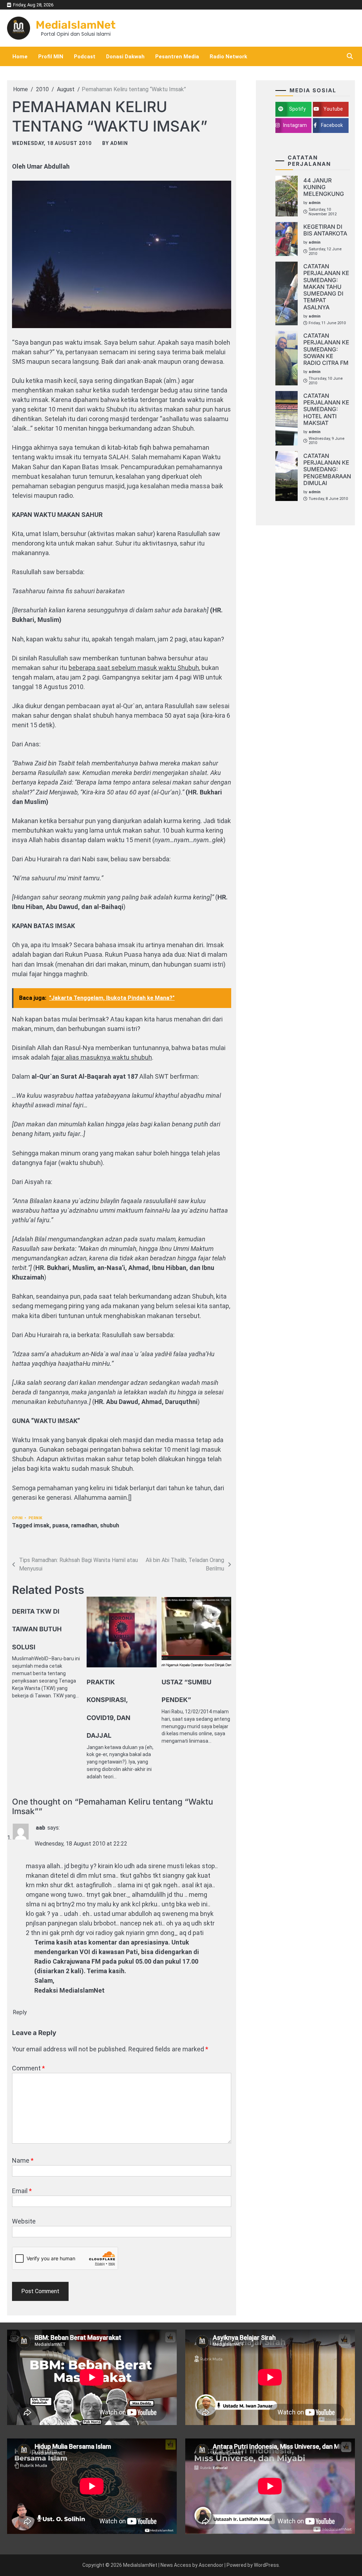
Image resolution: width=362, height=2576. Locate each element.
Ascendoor (211, 2565)
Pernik (36, 1518)
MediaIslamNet (76, 25)
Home (20, 57)
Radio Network (228, 57)
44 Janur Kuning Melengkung (324, 187)
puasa (60, 1525)
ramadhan (84, 1525)
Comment (28, 2068)
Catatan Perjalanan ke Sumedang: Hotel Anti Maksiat (326, 409)
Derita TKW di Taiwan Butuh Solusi (37, 1629)
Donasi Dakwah (125, 57)
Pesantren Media (177, 57)
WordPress (266, 2565)
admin (119, 143)
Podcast (85, 57)
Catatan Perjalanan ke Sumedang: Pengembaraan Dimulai (327, 469)
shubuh (110, 1525)
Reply (20, 2012)
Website (24, 2221)
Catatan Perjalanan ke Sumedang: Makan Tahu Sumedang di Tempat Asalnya (326, 287)
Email (22, 2191)
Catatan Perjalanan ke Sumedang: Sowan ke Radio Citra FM (326, 349)
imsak (42, 1525)
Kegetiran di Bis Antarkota (325, 230)
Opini (17, 1518)
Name (23, 2160)
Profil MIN (51, 57)
